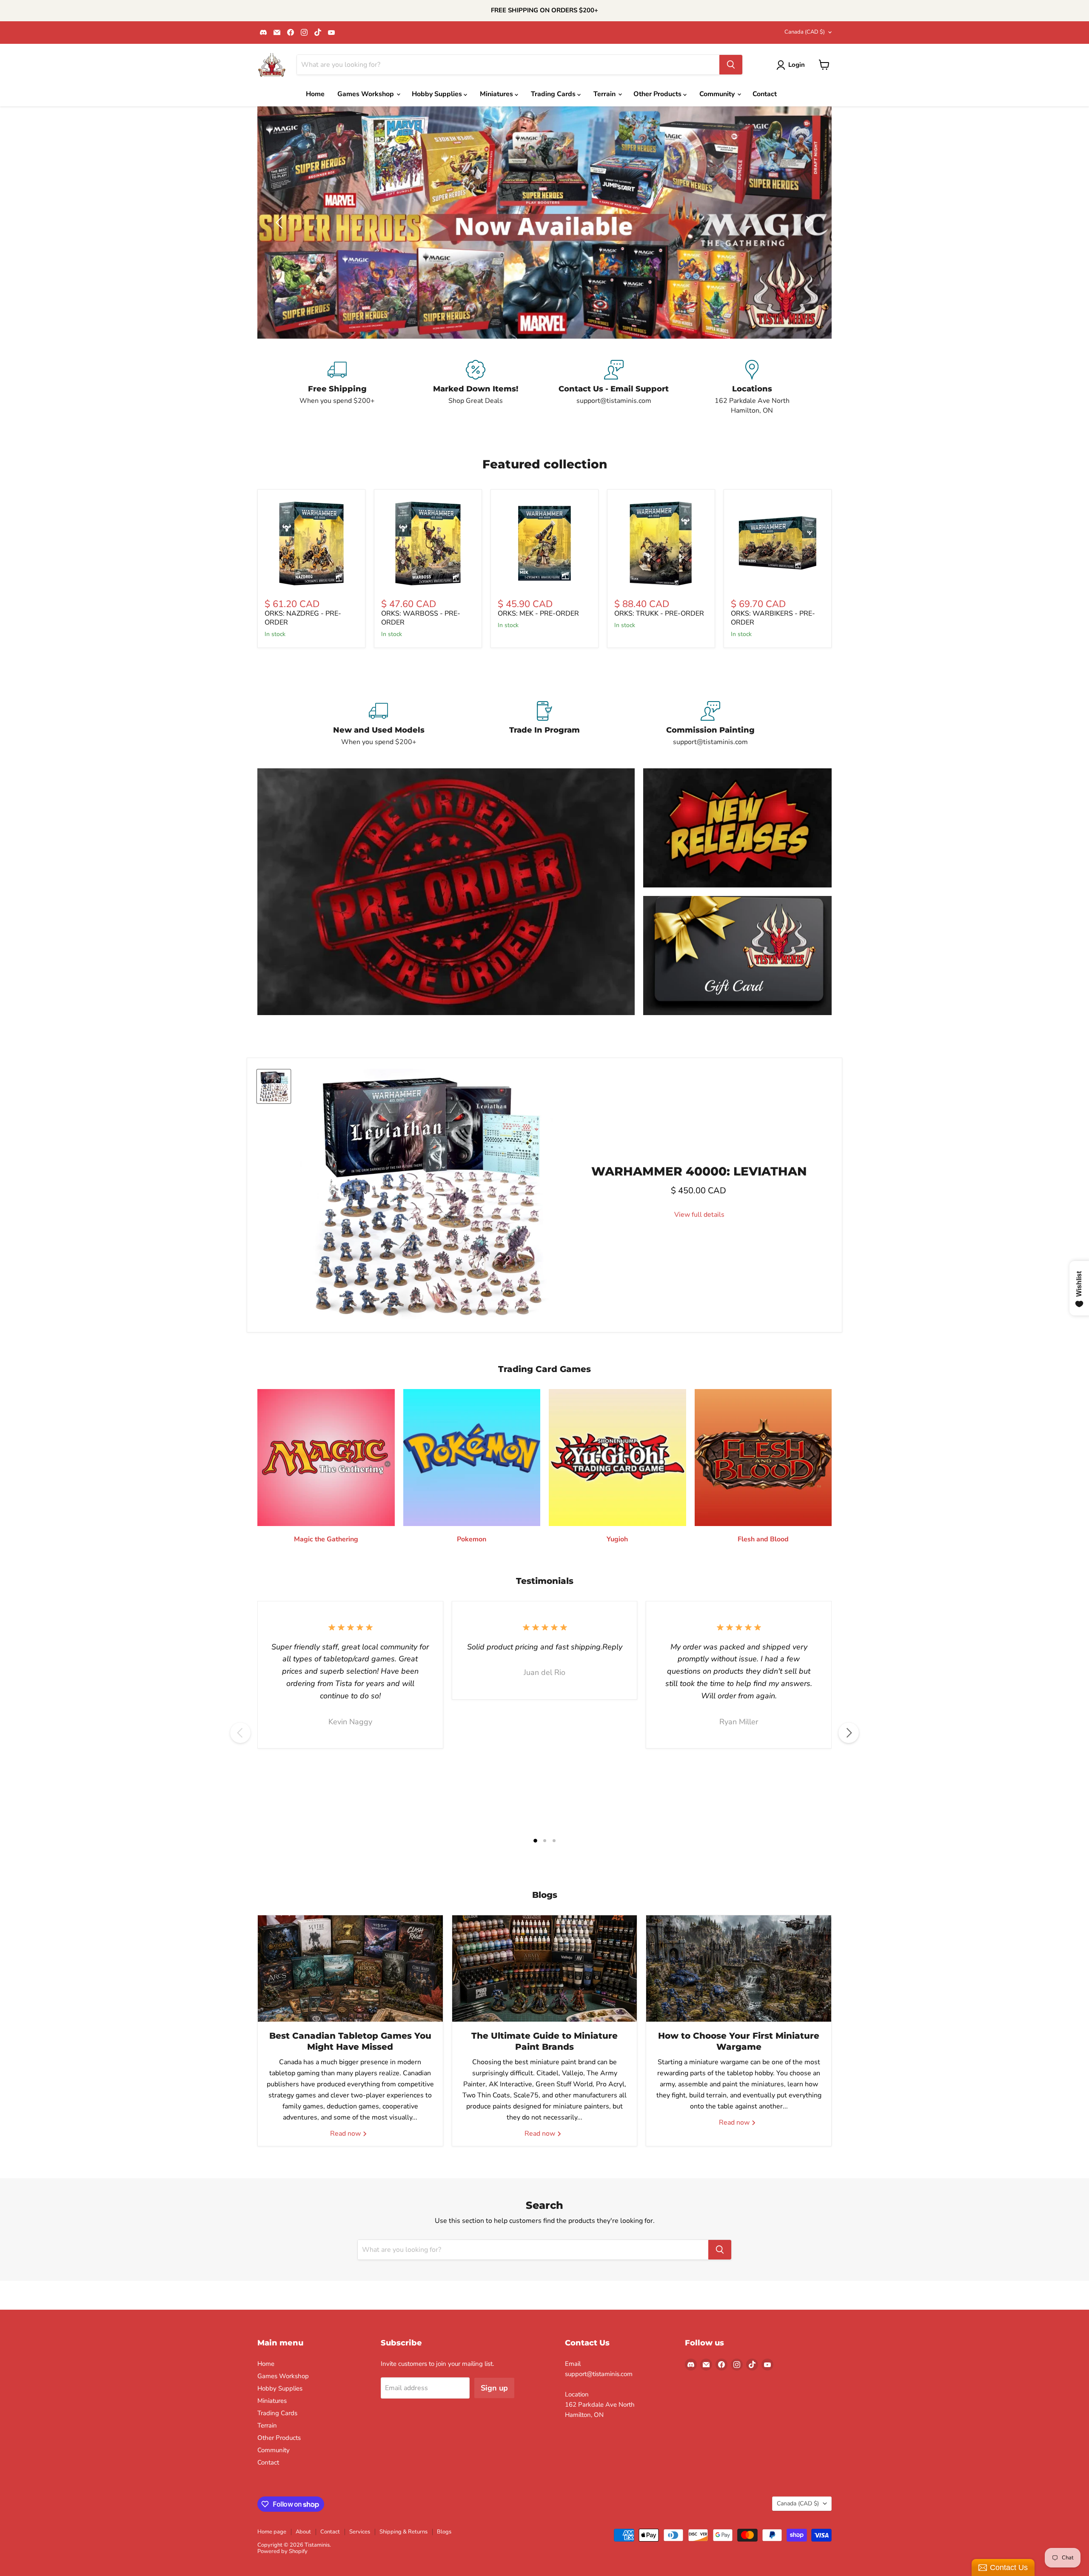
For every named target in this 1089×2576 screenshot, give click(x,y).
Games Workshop (366, 94)
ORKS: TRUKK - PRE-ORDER (659, 613)
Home (315, 94)
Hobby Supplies (438, 94)
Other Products (658, 94)
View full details (699, 1215)
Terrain (605, 94)
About (303, 2532)
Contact (765, 94)
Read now (346, 2134)
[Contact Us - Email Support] (614, 388)
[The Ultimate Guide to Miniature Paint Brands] (545, 1968)
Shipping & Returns (403, 2532)
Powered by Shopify (282, 2551)
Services (360, 2532)
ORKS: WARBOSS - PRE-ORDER (421, 618)
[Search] (731, 65)
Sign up (494, 2388)
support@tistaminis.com (599, 2374)
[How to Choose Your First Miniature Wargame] (739, 1968)
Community (718, 94)
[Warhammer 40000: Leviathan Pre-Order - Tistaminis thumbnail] (274, 1086)
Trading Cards (554, 94)
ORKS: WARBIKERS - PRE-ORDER (773, 618)
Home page (272, 2532)
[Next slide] (808, 223)
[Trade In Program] (544, 724)
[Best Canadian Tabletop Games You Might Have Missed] (350, 1968)
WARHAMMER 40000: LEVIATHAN (699, 1171)
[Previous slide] (281, 223)
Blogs (444, 2532)
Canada (805, 32)
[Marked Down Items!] (475, 388)
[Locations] (752, 388)
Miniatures (497, 94)
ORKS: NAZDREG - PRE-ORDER (303, 618)
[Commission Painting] (710, 724)
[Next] (849, 1733)
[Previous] (240, 1733)
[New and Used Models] (379, 724)
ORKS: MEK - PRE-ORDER (538, 613)
